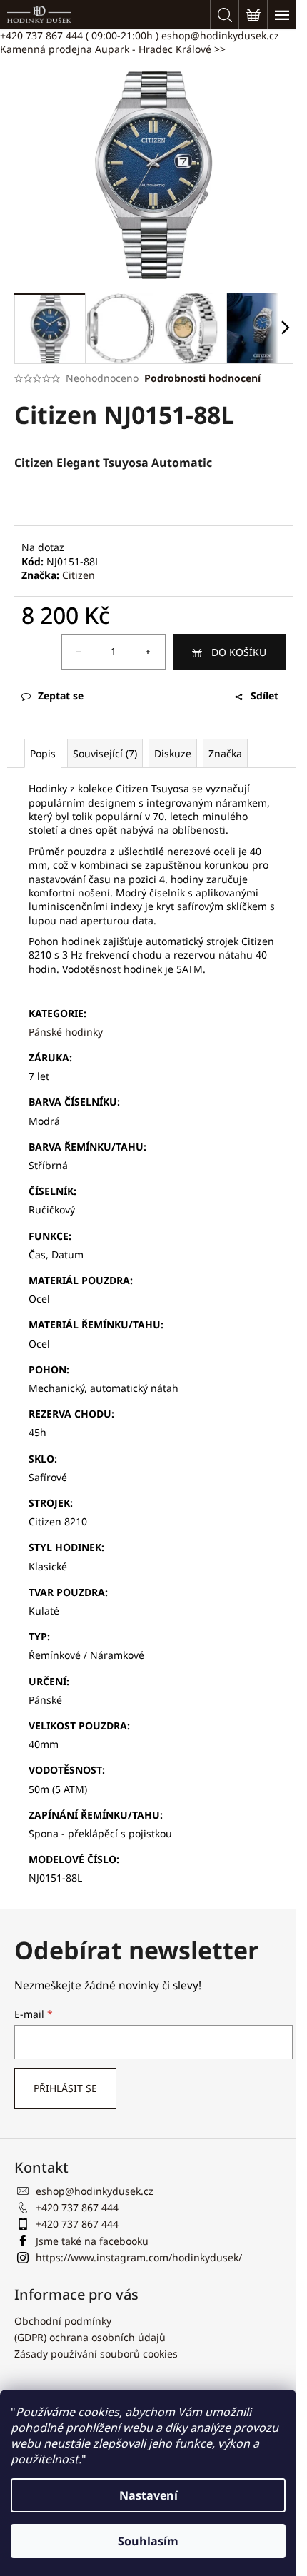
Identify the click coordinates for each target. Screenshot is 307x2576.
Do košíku (239, 652)
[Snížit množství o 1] (79, 652)
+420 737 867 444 (79, 35)
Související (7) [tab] (105, 753)
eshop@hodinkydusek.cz (220, 35)
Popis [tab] (43, 753)
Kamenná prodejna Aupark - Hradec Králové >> (113, 49)
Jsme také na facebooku (92, 2241)
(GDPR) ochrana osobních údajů (90, 2337)
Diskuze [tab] (173, 753)
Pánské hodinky (66, 1032)
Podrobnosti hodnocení (202, 378)
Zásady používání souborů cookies (96, 2354)
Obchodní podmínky (63, 2321)
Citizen (79, 575)
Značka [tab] (225, 753)
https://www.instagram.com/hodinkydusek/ (139, 2257)
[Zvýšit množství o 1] (148, 652)
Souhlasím (148, 2541)
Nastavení (149, 2495)
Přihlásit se (65, 2088)
